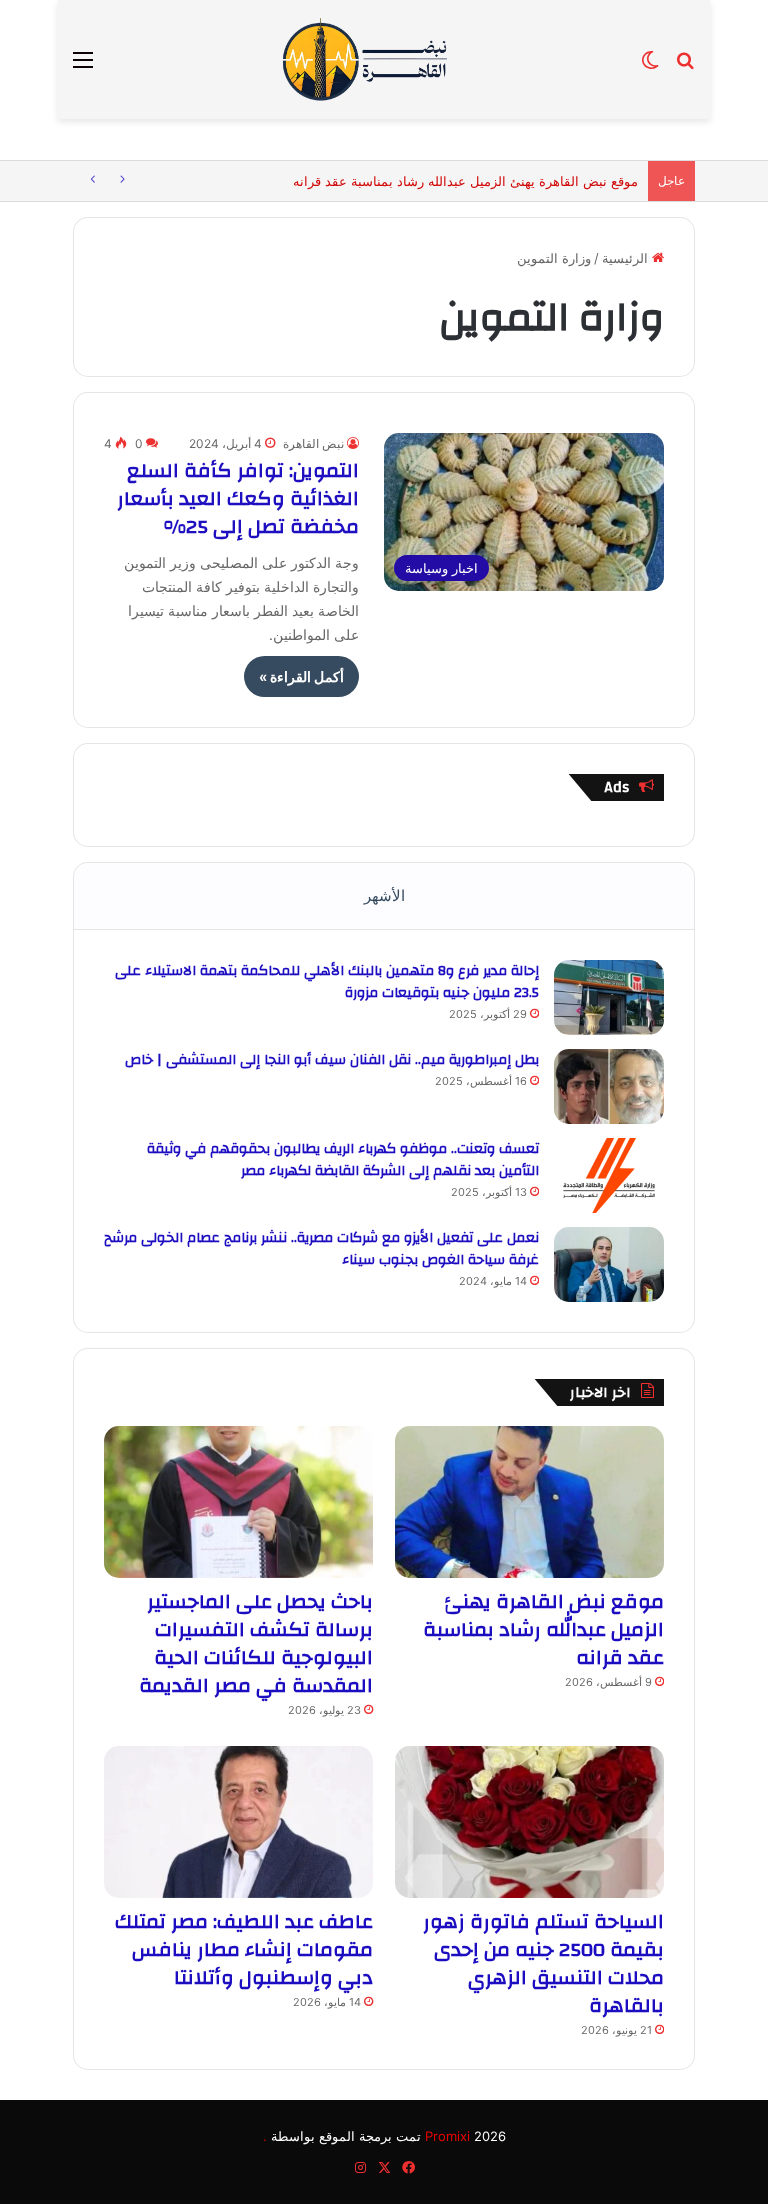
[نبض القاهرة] (384, 59)
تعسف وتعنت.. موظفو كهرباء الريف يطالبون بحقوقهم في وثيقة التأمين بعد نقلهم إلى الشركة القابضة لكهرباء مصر (343, 1160)
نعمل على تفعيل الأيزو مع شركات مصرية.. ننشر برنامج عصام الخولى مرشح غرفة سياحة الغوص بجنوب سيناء (321, 1249)
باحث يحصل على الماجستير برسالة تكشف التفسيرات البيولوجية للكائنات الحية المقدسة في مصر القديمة (256, 1643)
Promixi (447, 2136)
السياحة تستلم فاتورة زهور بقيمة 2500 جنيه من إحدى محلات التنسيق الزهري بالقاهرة (543, 1963)
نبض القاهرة (313, 443)
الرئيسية (627, 258)
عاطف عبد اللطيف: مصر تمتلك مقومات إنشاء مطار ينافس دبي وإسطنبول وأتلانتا (244, 1949)
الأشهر (384, 895)
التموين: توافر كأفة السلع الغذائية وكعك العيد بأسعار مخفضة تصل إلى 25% (238, 498)
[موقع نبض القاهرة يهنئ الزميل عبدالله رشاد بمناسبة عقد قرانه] (529, 1502)
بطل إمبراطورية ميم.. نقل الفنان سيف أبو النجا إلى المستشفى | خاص (332, 1060)
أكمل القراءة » (301, 676)
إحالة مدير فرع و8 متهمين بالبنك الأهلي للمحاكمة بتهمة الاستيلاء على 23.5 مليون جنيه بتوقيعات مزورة (327, 982)
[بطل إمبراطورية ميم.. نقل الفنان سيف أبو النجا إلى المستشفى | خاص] (609, 1086)
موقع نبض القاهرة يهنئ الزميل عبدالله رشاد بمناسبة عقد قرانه (465, 181)
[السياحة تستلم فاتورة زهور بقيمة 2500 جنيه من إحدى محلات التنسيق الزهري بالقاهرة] (529, 1822)
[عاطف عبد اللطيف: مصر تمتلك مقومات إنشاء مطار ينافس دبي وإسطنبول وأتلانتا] (238, 1822)
